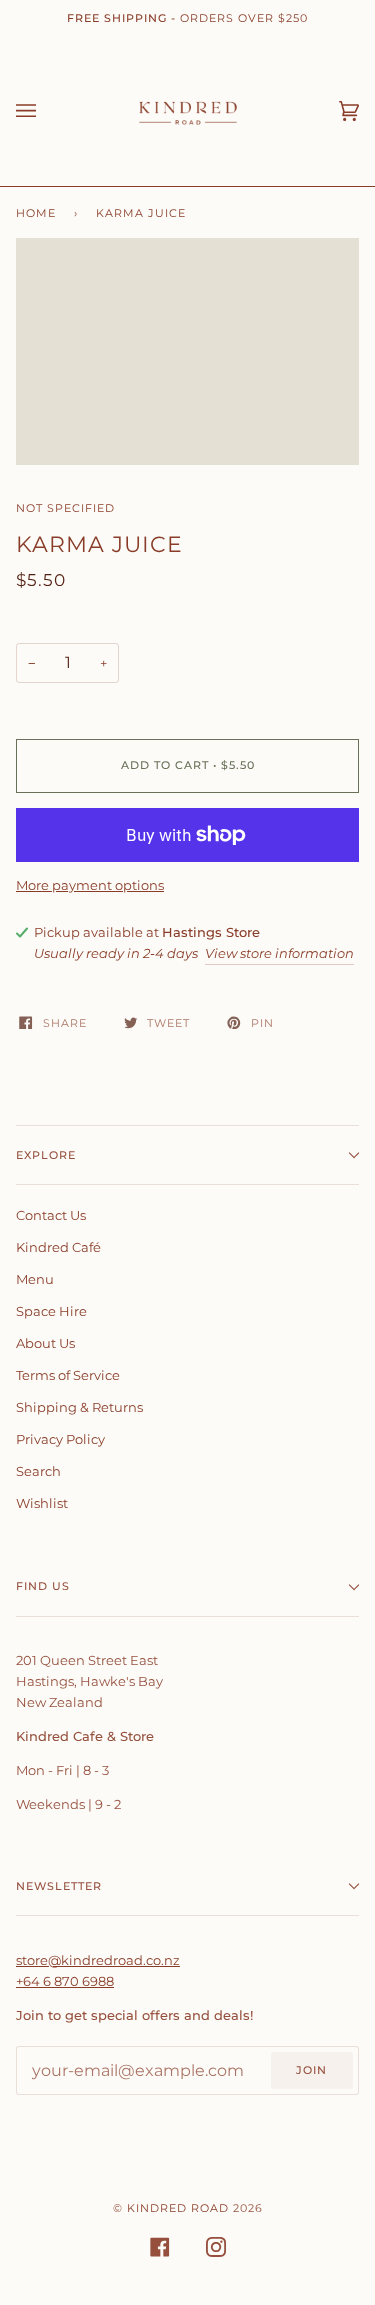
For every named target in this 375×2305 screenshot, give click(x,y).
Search (38, 1471)
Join (311, 2070)
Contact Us (51, 1215)
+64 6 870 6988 (65, 1981)
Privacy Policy (60, 1439)
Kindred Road (178, 2208)
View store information (279, 953)
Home (36, 213)
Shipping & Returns (79, 1407)
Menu (35, 1279)
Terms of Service (68, 1375)
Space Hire (51, 1311)
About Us (45, 1343)
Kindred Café (58, 1247)
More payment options (90, 885)
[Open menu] (46, 111)
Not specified (65, 508)
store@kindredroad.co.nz (98, 1960)
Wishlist (42, 1503)
